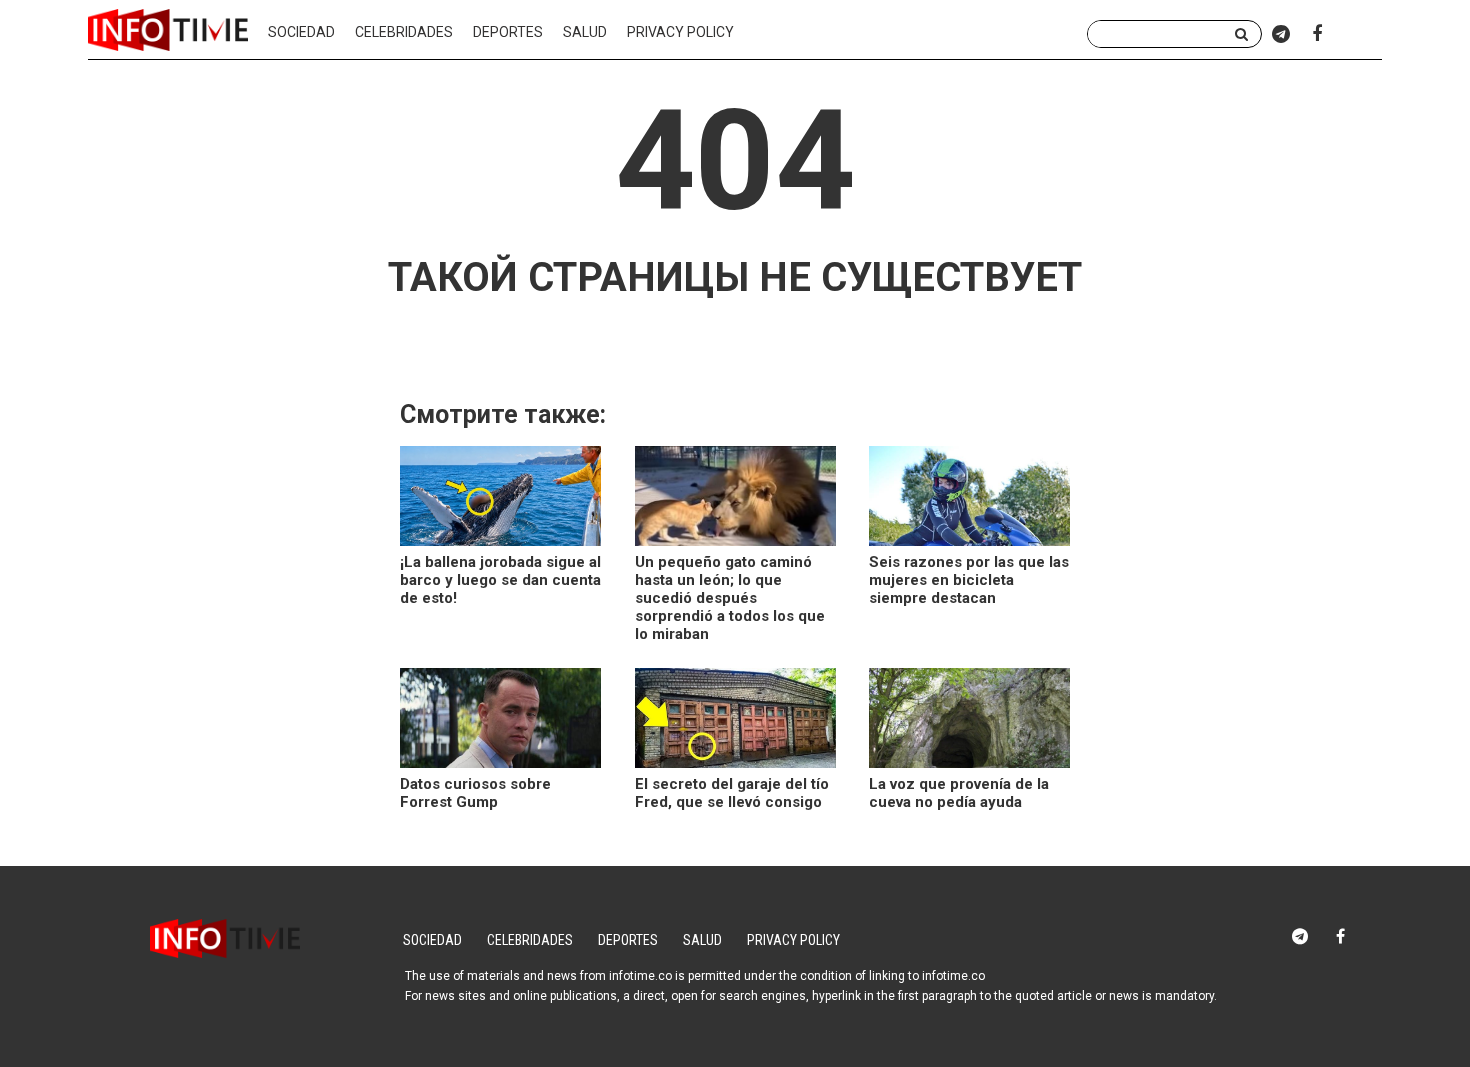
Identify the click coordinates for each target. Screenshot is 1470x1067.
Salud (585, 32)
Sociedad (301, 32)
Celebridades (404, 32)
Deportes (508, 32)
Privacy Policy (680, 32)
